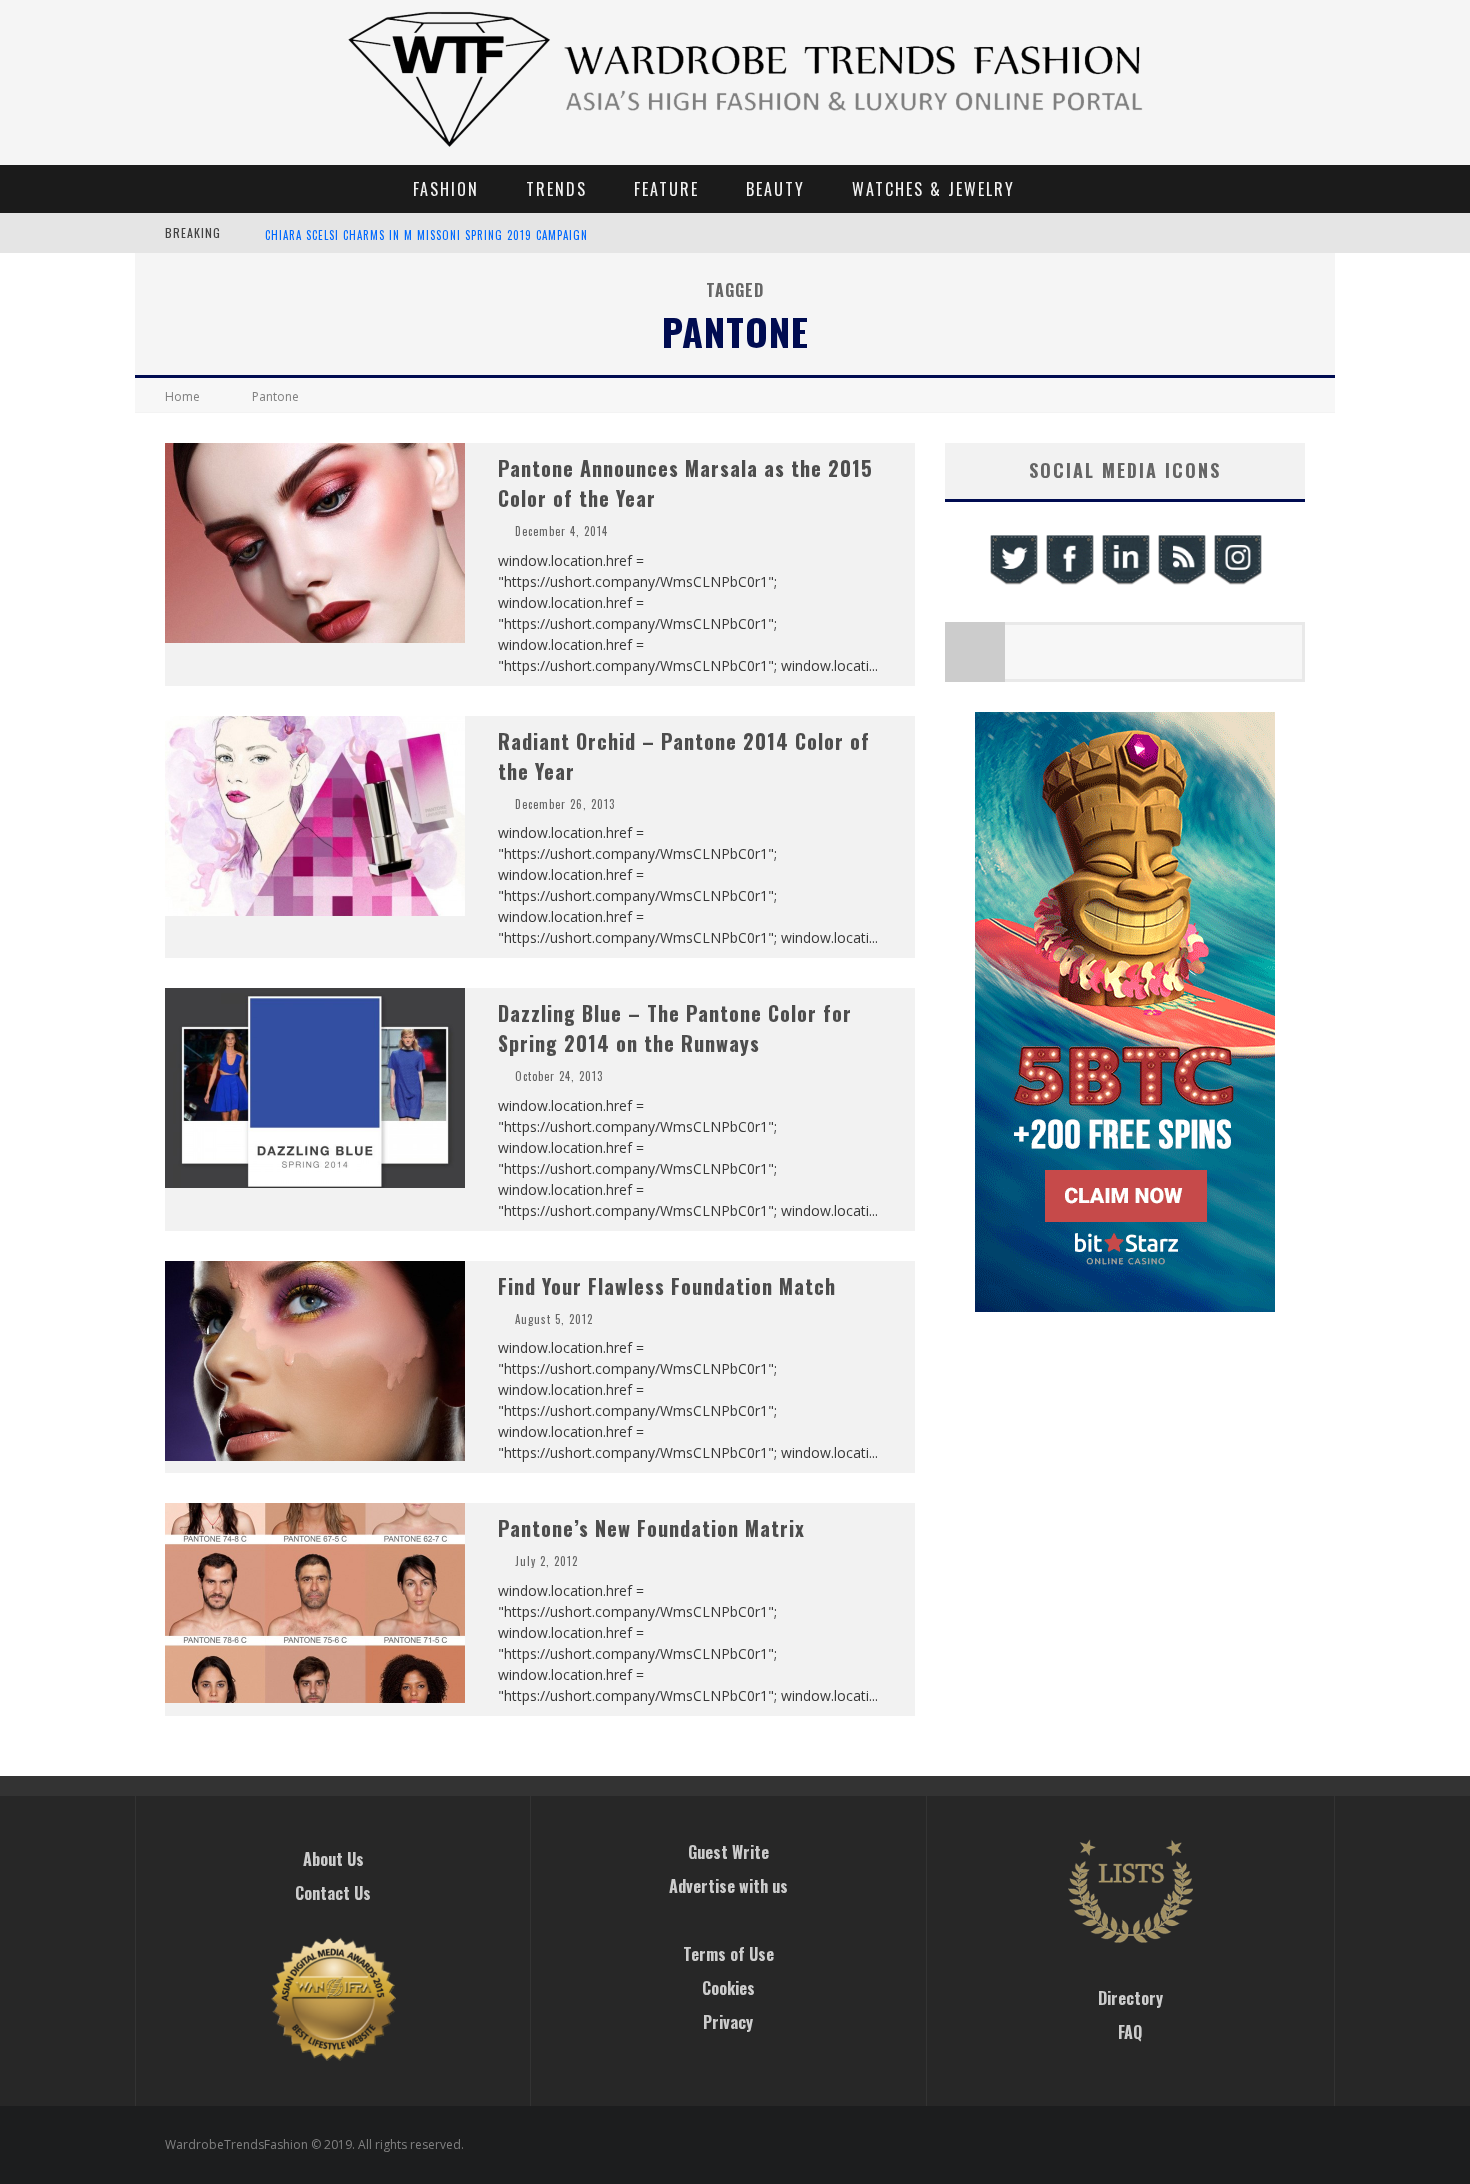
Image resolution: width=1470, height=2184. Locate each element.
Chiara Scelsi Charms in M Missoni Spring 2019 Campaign (426, 234)
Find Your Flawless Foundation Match (667, 1286)
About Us (333, 1859)
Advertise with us (728, 1886)
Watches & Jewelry (933, 189)
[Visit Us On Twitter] (1013, 581)
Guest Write (728, 1852)
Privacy (728, 2022)
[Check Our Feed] (1181, 581)
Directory (1130, 1998)
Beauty (775, 189)
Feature (666, 189)
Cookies (728, 1988)
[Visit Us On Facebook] (1069, 581)
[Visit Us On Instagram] (1237, 581)
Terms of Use (728, 1954)
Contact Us (333, 1893)
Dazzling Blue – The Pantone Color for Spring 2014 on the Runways (675, 1028)
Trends (556, 189)
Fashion (446, 189)
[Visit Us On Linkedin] (1125, 581)
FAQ (1130, 2032)
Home (182, 396)
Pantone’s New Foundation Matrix (651, 1528)
